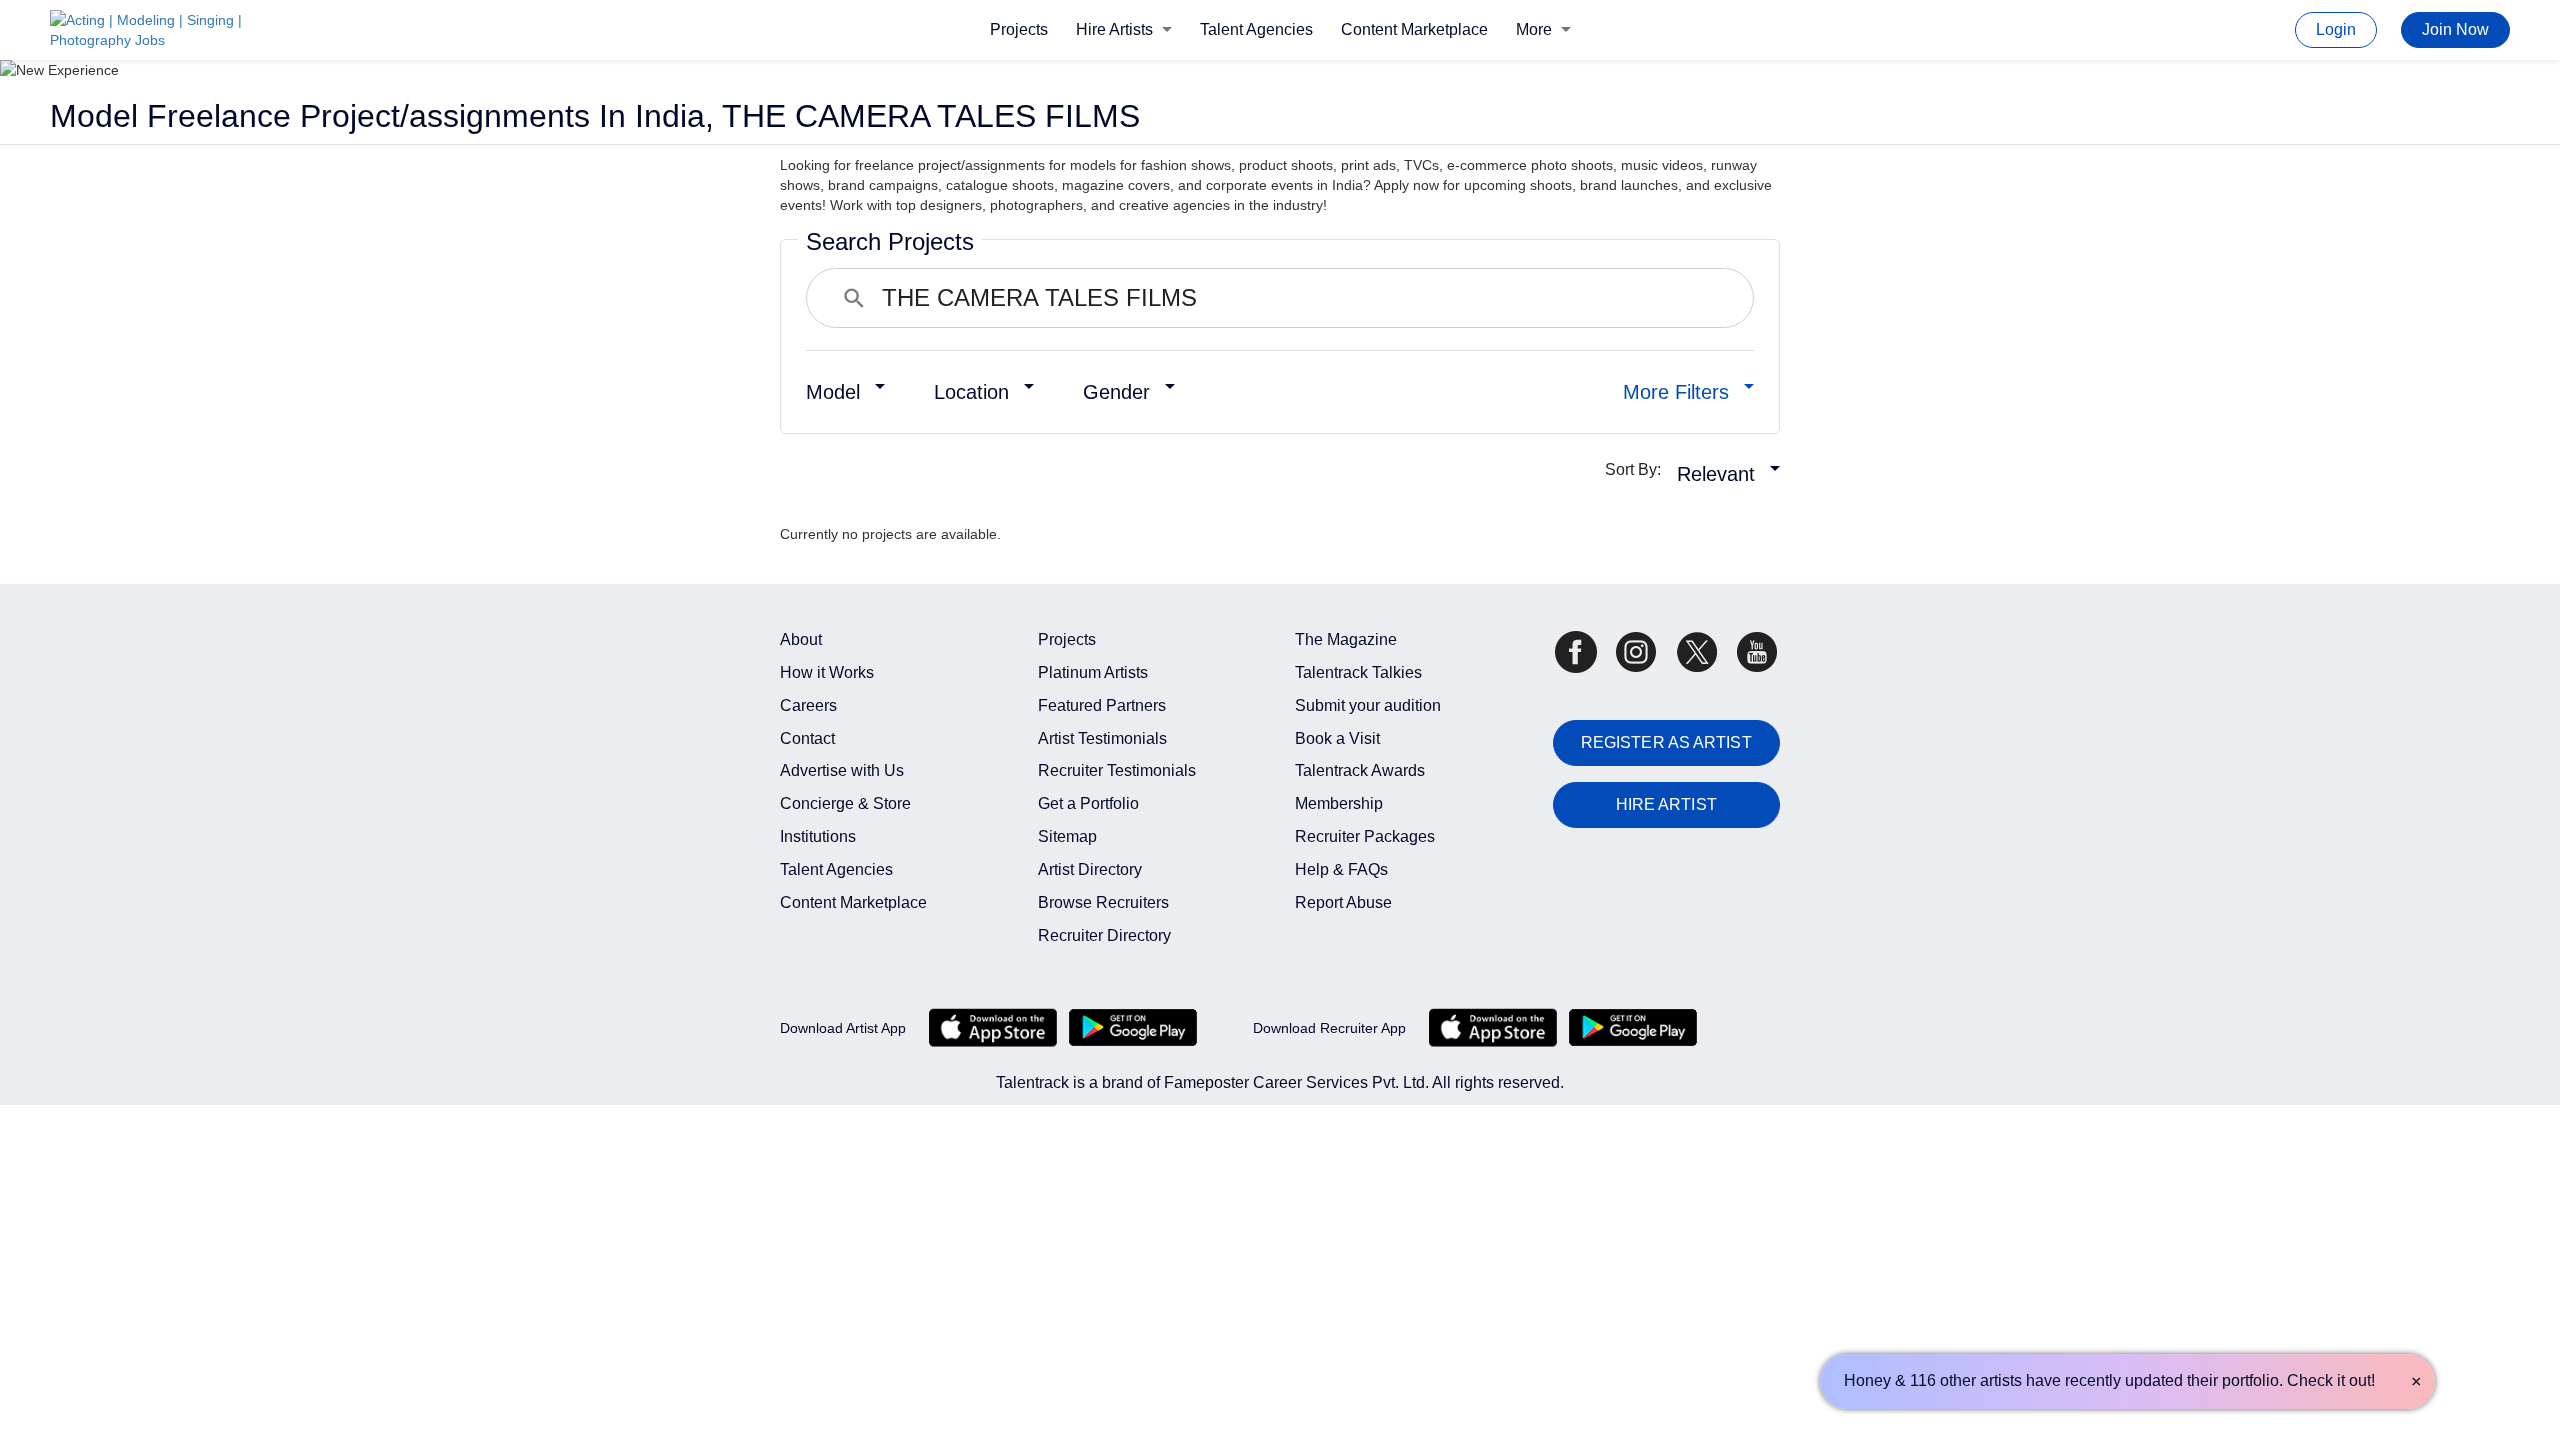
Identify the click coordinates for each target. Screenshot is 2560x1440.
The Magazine (1346, 639)
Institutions (818, 836)
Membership (1339, 803)
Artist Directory (1090, 869)
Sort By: (1639, 469)
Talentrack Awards (1360, 770)
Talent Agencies (1256, 29)
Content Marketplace (1414, 29)
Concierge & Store (845, 803)
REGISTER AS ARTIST (1666, 742)
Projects (1019, 29)
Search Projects (890, 241)
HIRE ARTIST (1666, 804)
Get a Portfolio (1088, 803)
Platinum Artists (1093, 672)
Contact (807, 738)
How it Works (827, 672)
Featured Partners (1102, 705)
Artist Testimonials (1102, 738)
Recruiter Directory (1104, 935)
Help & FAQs (1341, 869)
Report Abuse (1343, 902)
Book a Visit (1337, 738)
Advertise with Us (842, 770)
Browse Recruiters (1103, 902)
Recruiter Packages (1365, 836)
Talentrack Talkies (1358, 672)
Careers (808, 705)
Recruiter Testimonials (1117, 770)
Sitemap (1067, 836)
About (801, 639)
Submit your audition (1368, 705)
